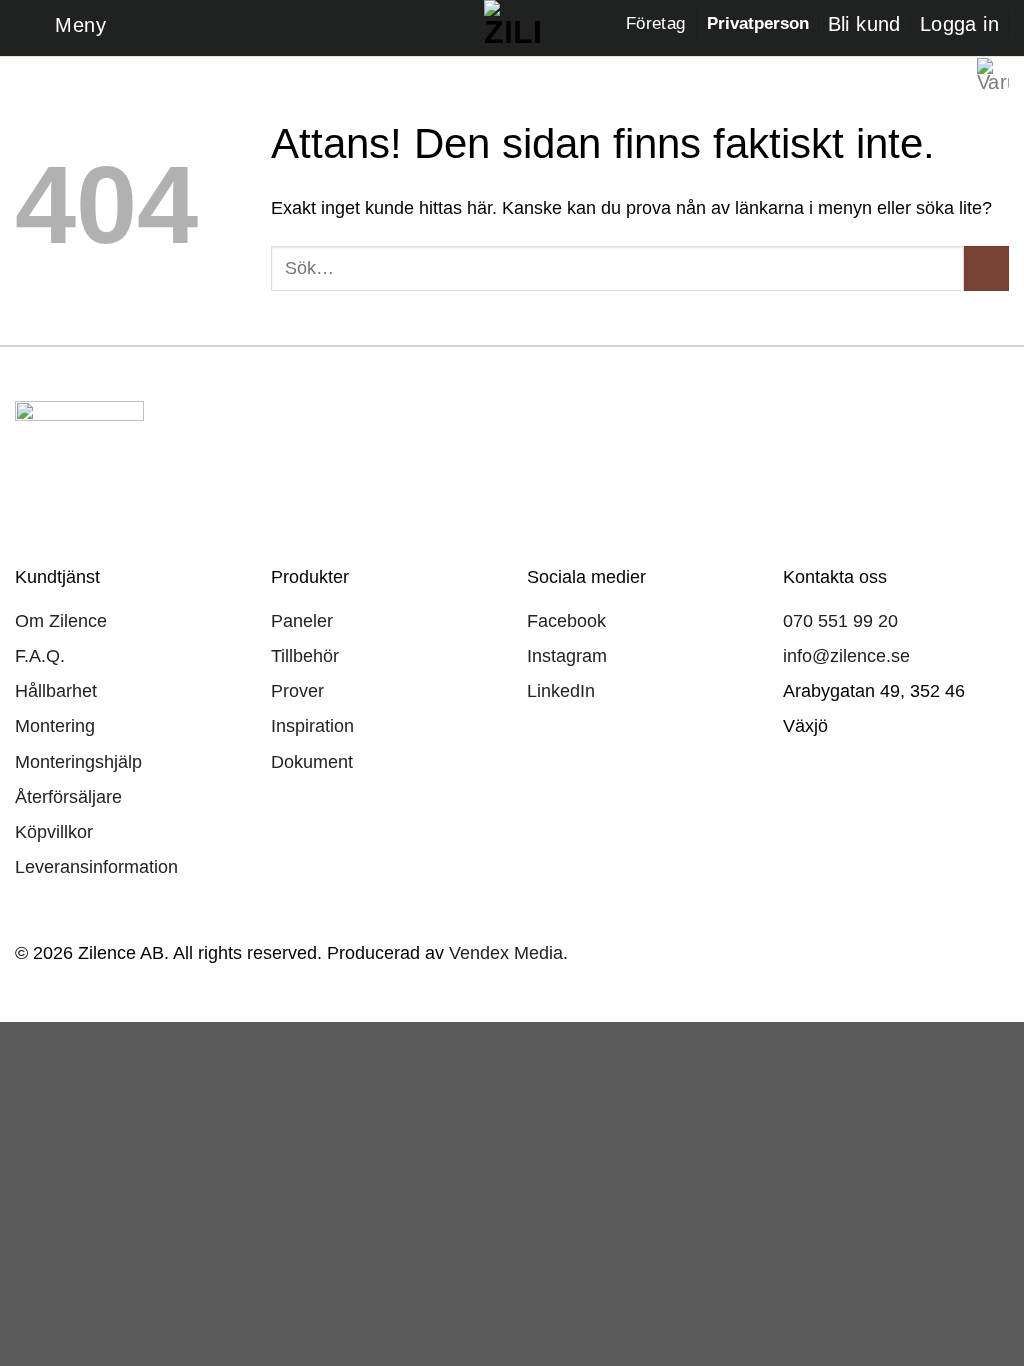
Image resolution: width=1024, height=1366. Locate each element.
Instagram (567, 656)
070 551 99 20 (840, 621)
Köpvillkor (54, 832)
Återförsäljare (68, 797)
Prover (297, 691)
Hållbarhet (56, 691)
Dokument (312, 762)
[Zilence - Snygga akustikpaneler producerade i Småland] (512, 28)
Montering (55, 726)
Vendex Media (506, 952)
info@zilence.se (846, 656)
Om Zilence (61, 621)
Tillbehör (305, 656)
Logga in (959, 24)
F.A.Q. (40, 656)
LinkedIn (561, 691)
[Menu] (60, 28)
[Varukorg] (993, 74)
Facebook (566, 621)
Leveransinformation (96, 867)
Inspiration (312, 726)
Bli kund (864, 24)
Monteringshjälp (78, 762)
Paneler (302, 621)
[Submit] (986, 268)
